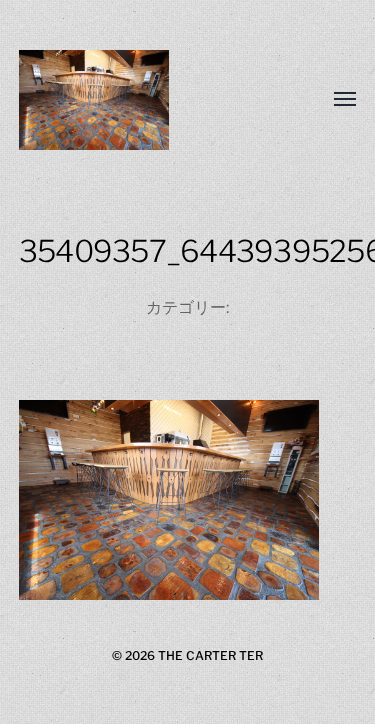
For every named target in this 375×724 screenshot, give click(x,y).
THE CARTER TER (210, 655)
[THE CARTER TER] (148, 100)
